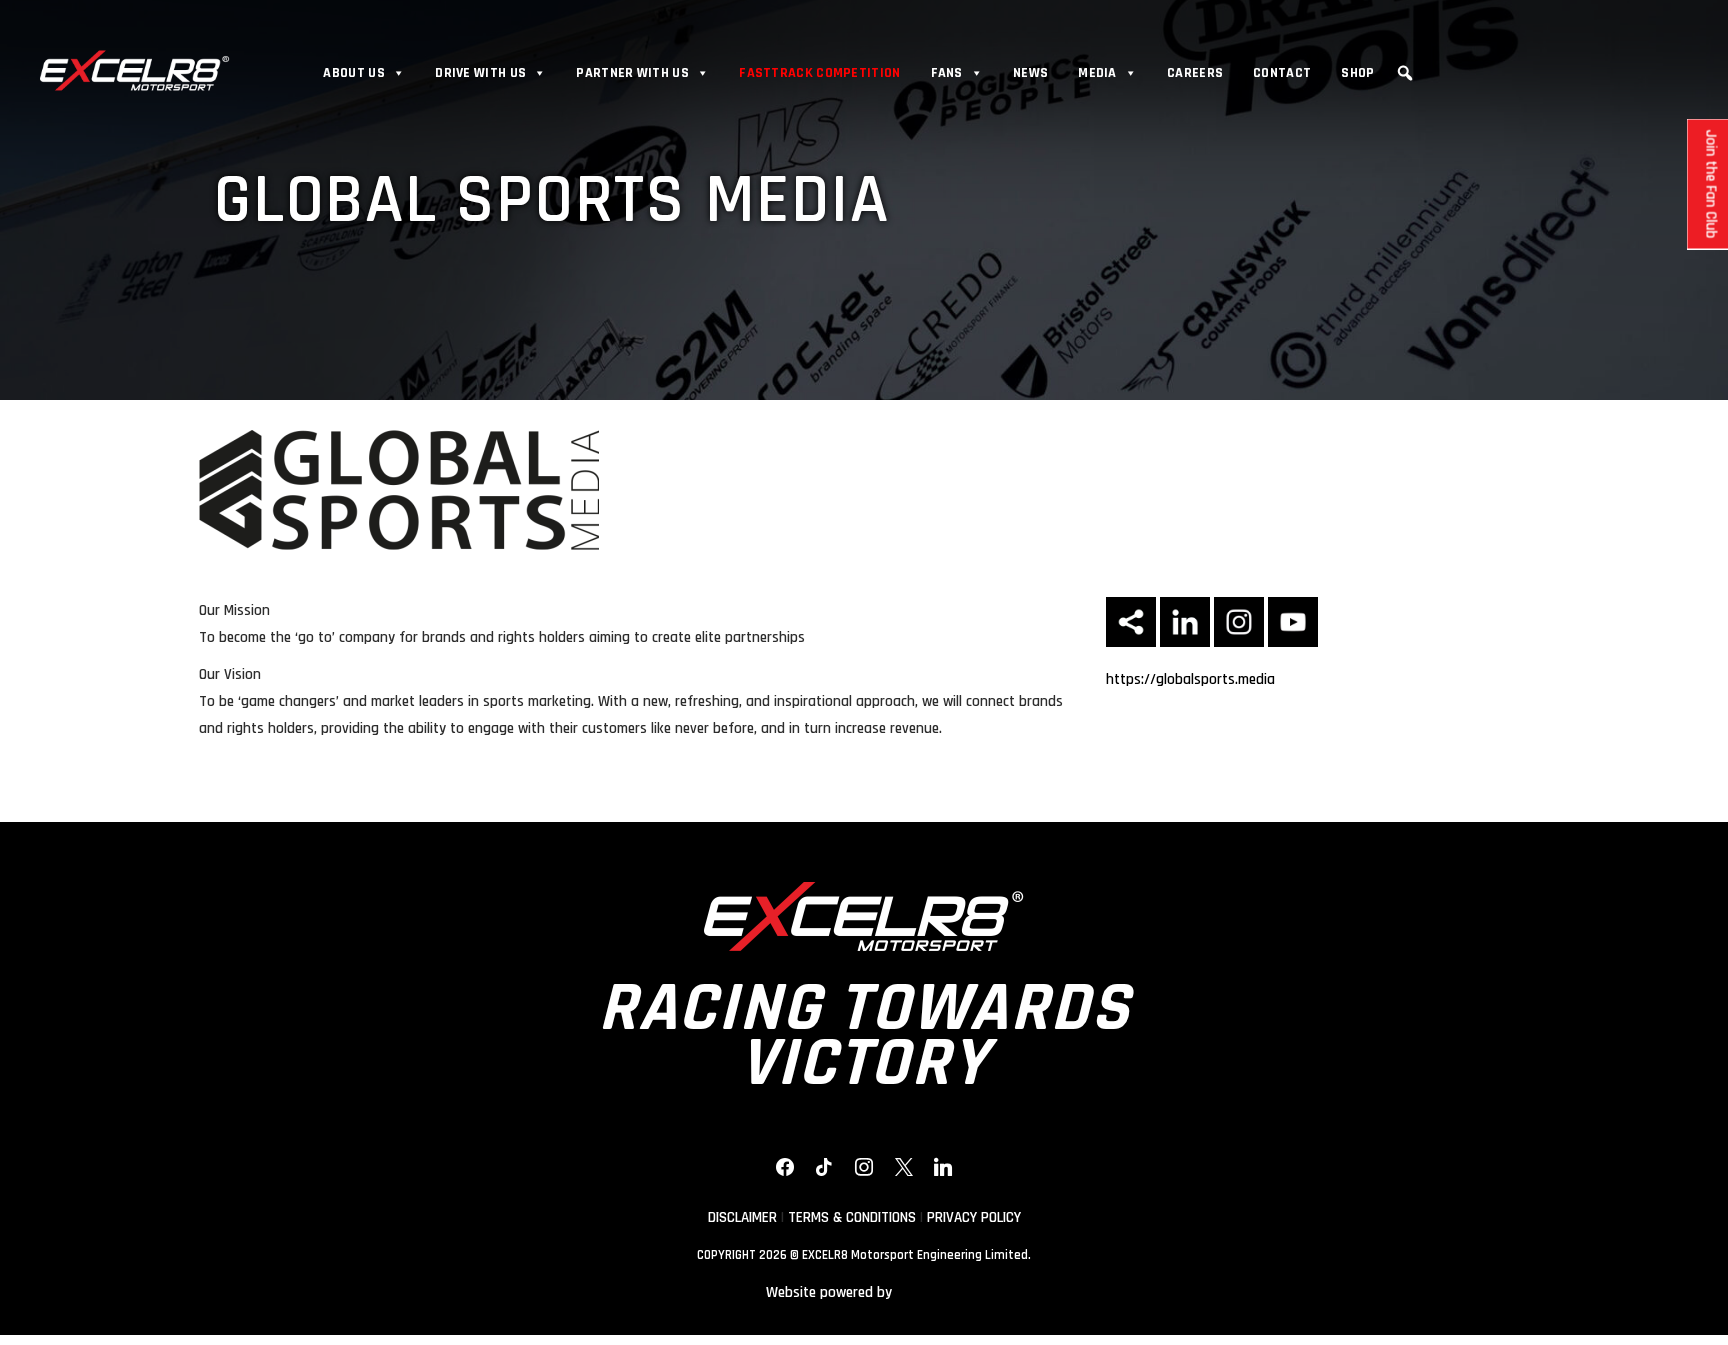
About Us (353, 73)
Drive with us (480, 73)
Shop (1357, 73)
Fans (947, 73)
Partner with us (632, 73)
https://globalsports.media (1190, 679)
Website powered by (829, 1292)
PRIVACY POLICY (974, 1217)
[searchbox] (1407, 103)
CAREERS (1195, 73)
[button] (1405, 73)
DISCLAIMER (742, 1217)
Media (1097, 73)
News (1030, 73)
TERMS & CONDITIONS (852, 1217)
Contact (1282, 73)
